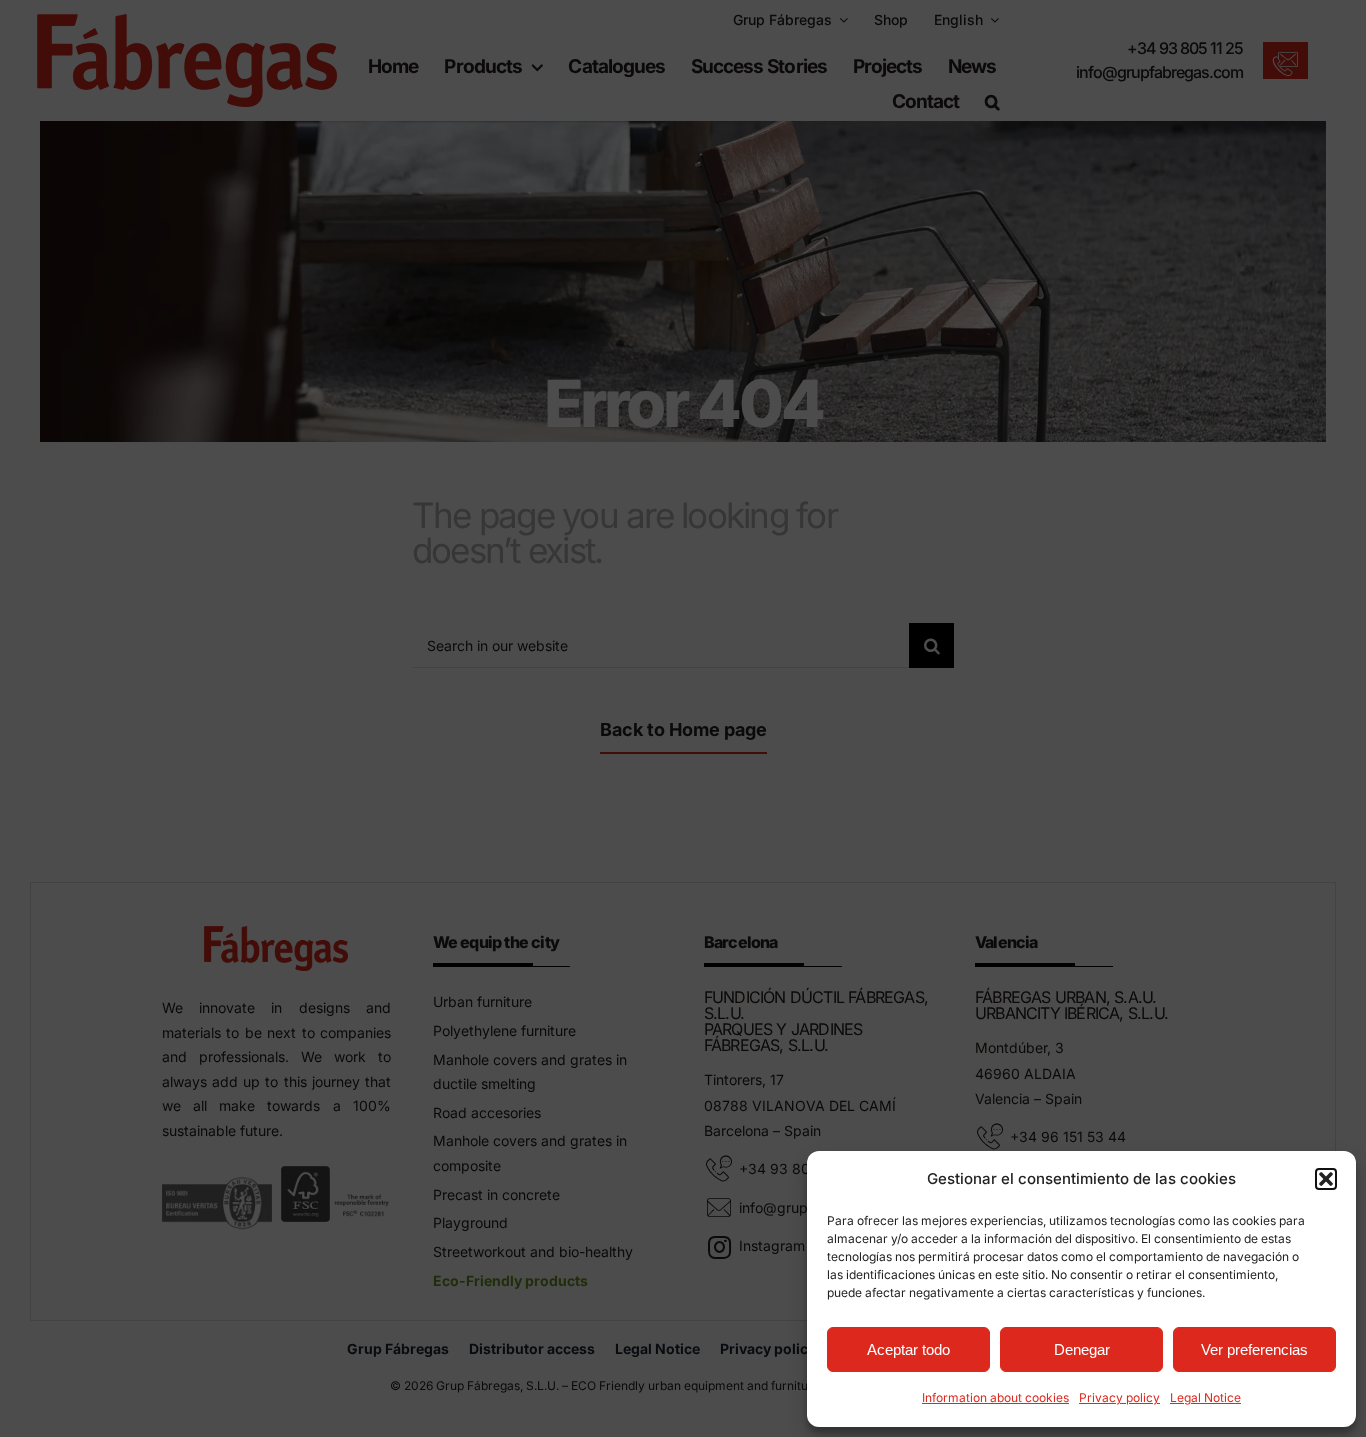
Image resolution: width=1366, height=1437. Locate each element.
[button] (1326, 1179)
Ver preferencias (1254, 1349)
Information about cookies (995, 1397)
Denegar (1082, 1349)
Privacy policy (1119, 1397)
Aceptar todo (908, 1349)
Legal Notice (1205, 1397)
